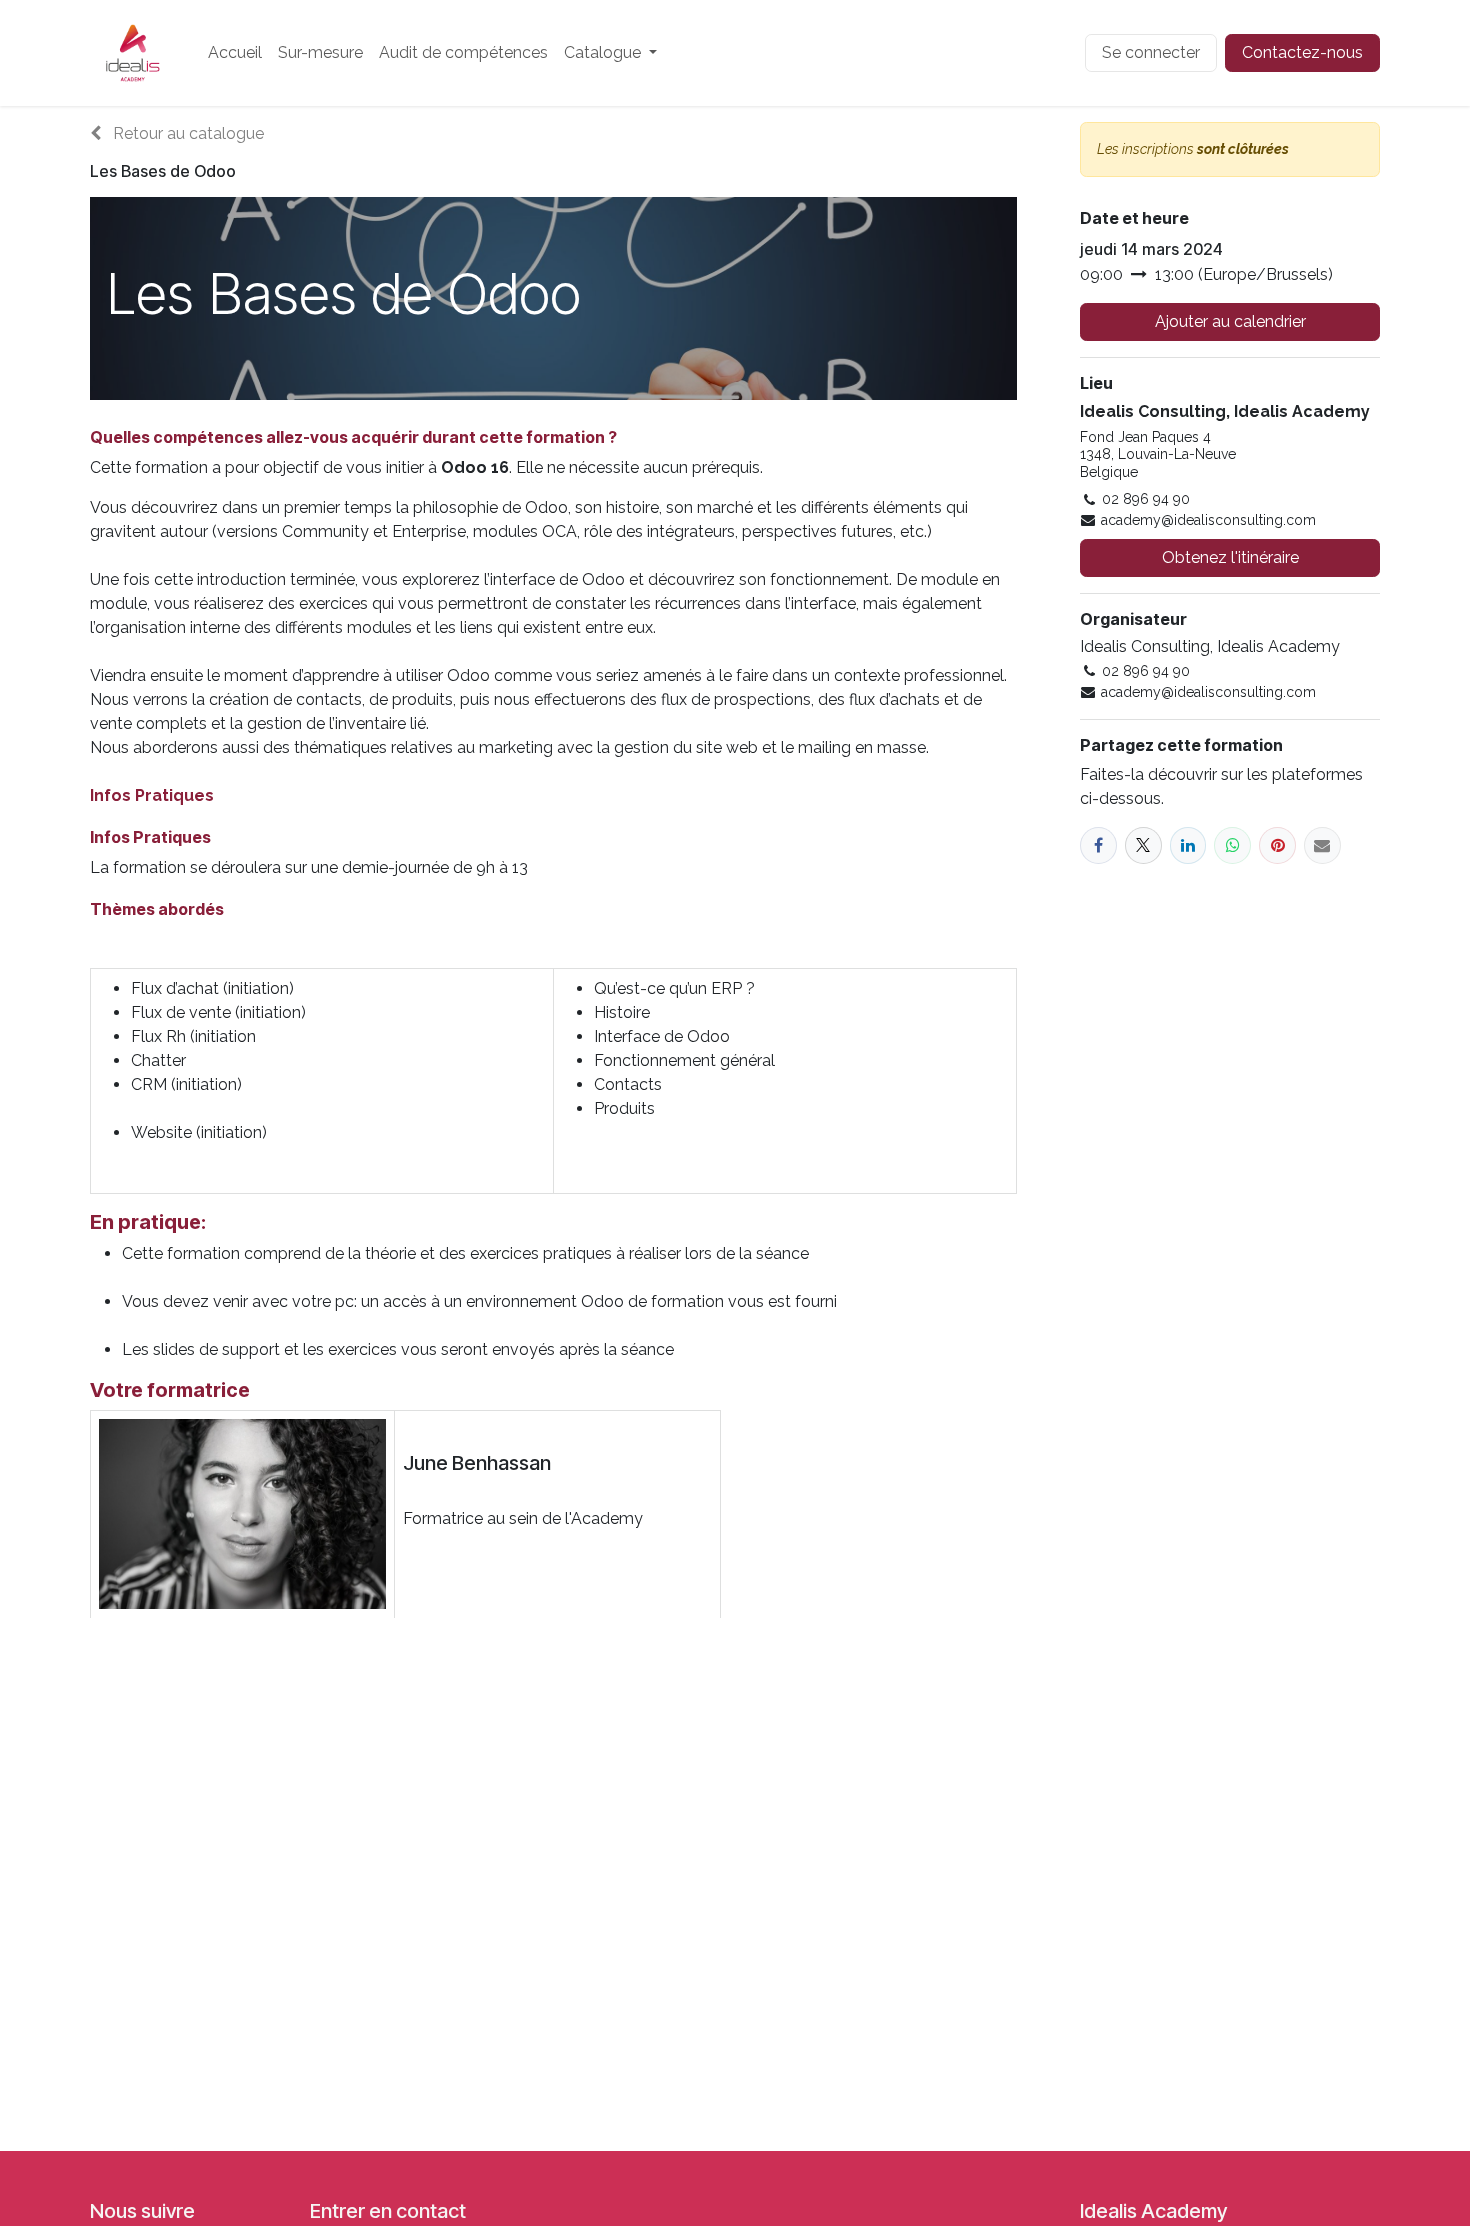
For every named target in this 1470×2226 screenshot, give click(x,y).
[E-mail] (1322, 845)
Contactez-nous (1302, 52)
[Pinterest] (1277, 845)
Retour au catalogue (186, 133)
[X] (1143, 845)
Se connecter (1151, 52)
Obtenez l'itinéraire (1230, 557)
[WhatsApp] (1232, 845)
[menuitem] (235, 53)
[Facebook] (1098, 845)
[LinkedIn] (1188, 845)
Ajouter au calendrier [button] (1230, 321)
